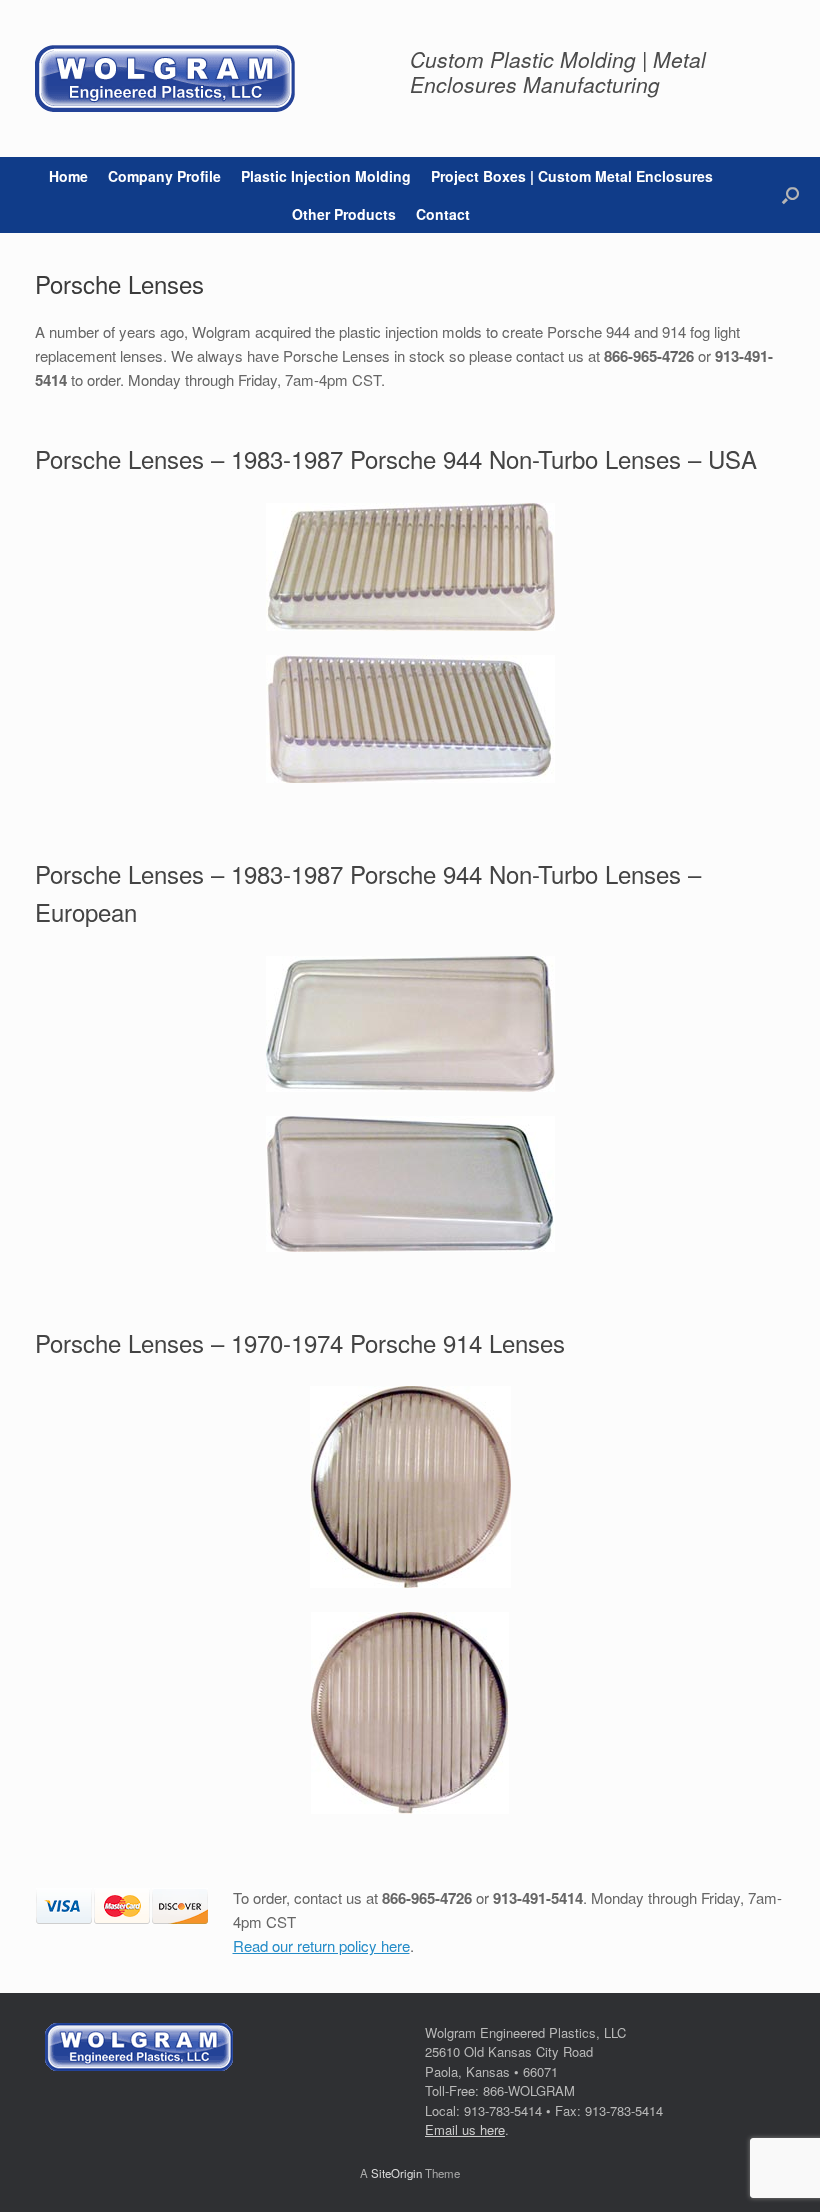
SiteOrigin (396, 2173)
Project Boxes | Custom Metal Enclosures (572, 176)
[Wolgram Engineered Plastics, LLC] (165, 78)
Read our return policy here (321, 1945)
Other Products (344, 214)
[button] (790, 195)
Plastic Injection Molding (326, 176)
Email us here (465, 2129)
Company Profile (164, 176)
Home (68, 176)
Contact (443, 214)
